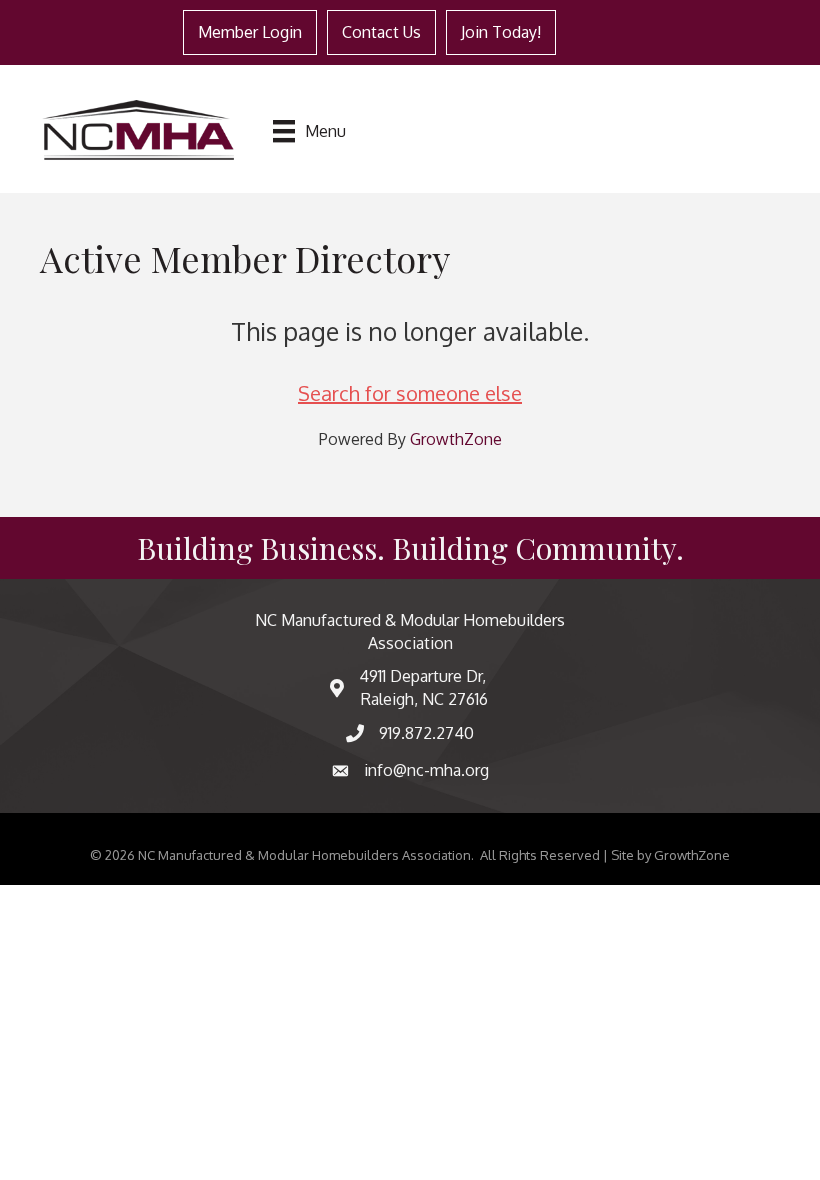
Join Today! (501, 32)
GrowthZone (456, 439)
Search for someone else (410, 393)
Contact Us (381, 32)
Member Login (250, 32)
